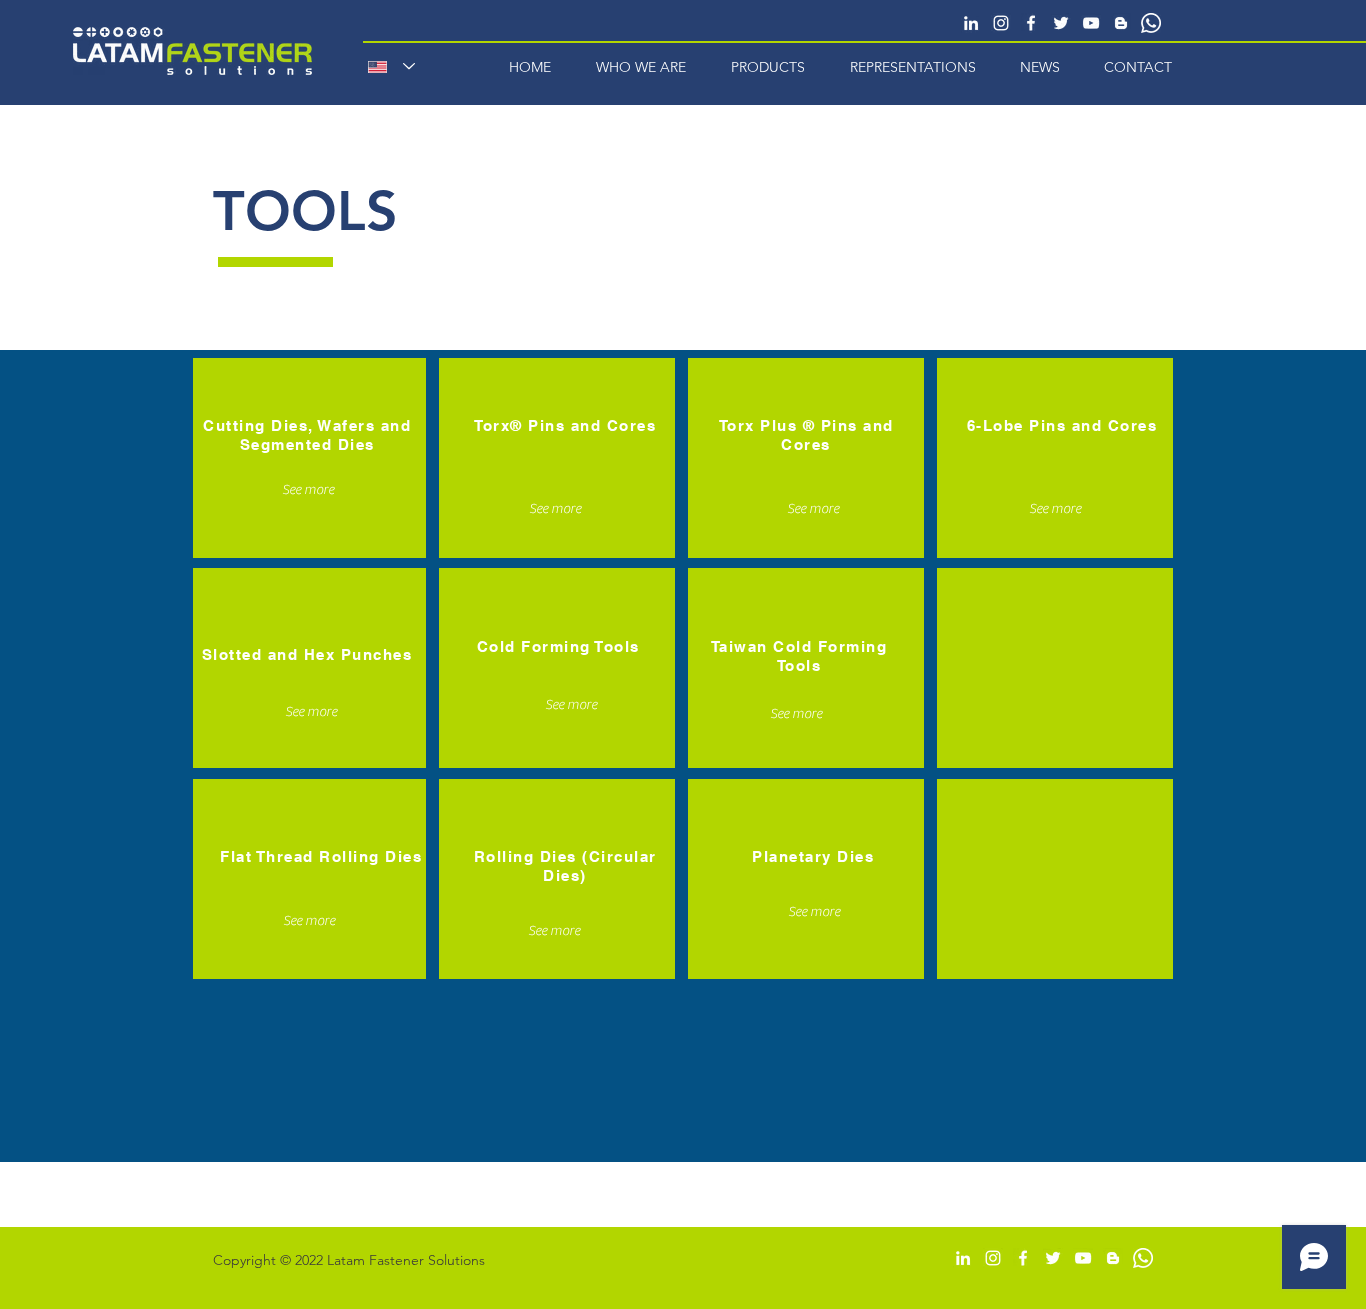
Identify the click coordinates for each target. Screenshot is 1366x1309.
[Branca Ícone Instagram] (1001, 23)
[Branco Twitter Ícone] (1061, 23)
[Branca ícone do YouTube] (1091, 23)
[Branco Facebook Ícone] (1031, 23)
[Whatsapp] (1151, 23)
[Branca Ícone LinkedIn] (971, 23)
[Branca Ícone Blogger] (1121, 23)
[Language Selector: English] (391, 66)
